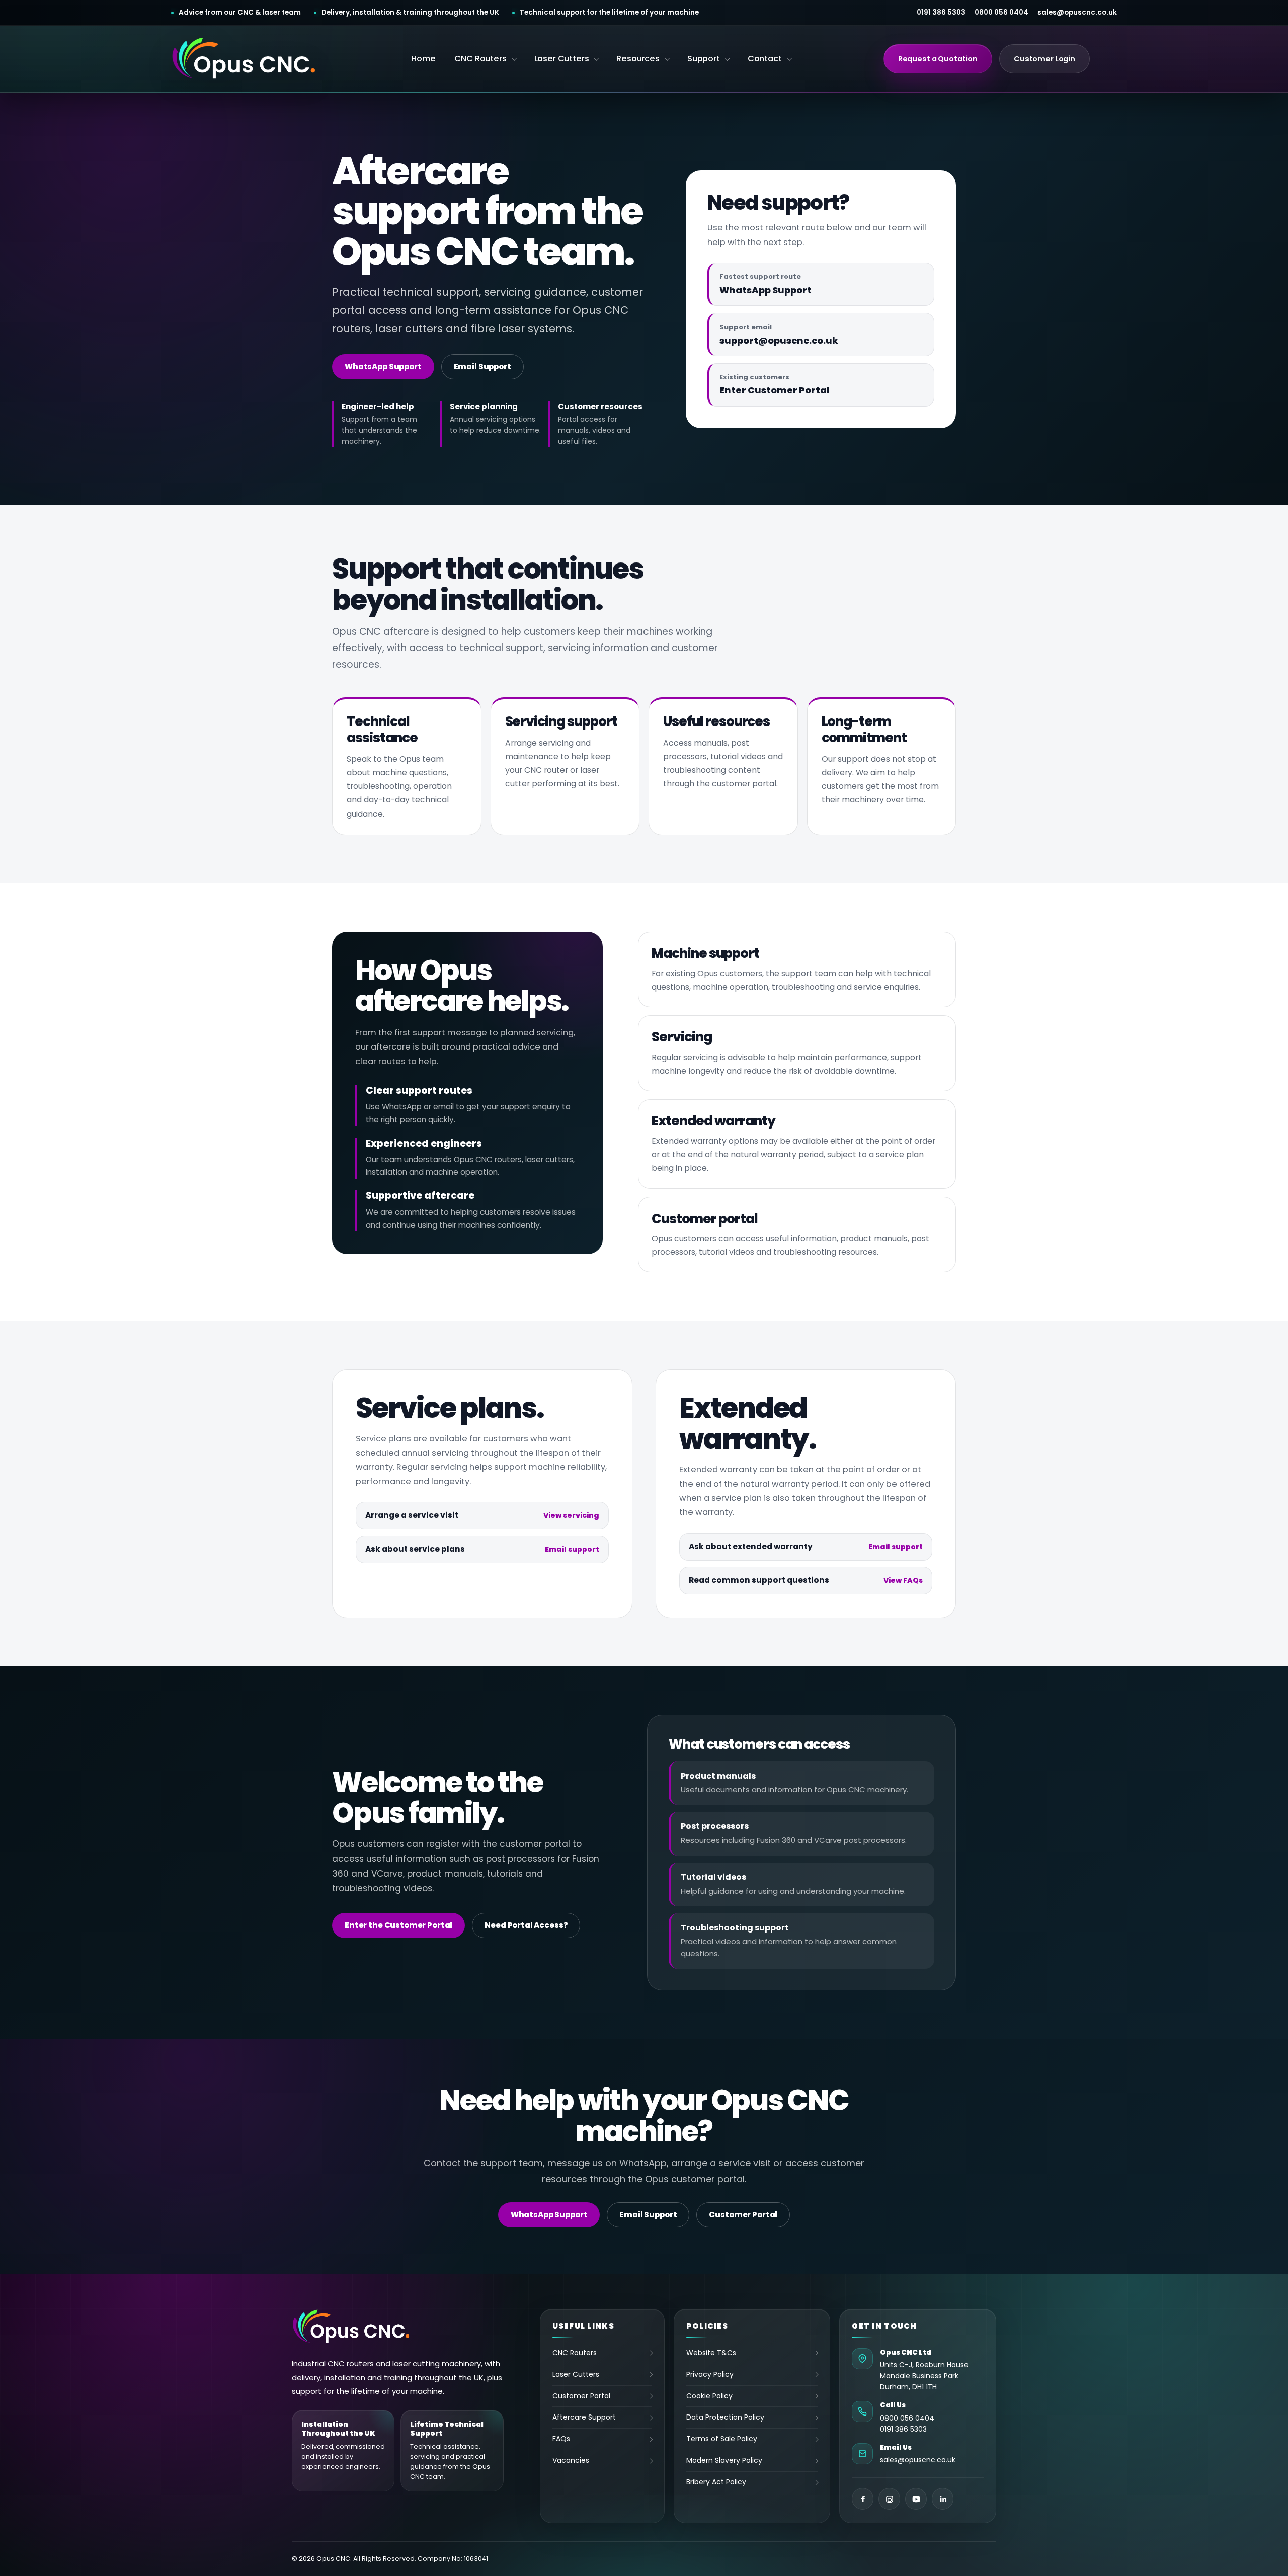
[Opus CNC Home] (352, 2327)
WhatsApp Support (383, 367)
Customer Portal (743, 2215)
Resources (638, 59)
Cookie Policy (709, 2396)
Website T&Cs (711, 2353)
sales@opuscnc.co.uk (1077, 13)
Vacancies (571, 2460)
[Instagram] (889, 2499)
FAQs (561, 2439)
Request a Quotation (938, 59)
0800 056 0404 (1001, 13)
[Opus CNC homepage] (245, 59)
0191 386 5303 (941, 13)
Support (704, 59)
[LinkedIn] (943, 2499)
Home (423, 59)
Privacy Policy (710, 2374)
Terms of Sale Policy (722, 2439)
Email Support (482, 367)
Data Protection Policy (725, 2417)
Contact (765, 59)
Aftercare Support (584, 2417)
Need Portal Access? (526, 1925)
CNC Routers (480, 59)
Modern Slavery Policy (724, 2460)
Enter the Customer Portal (398, 1925)
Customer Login (1044, 59)
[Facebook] (863, 2499)
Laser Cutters (562, 59)
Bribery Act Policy (716, 2482)
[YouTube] (916, 2499)
